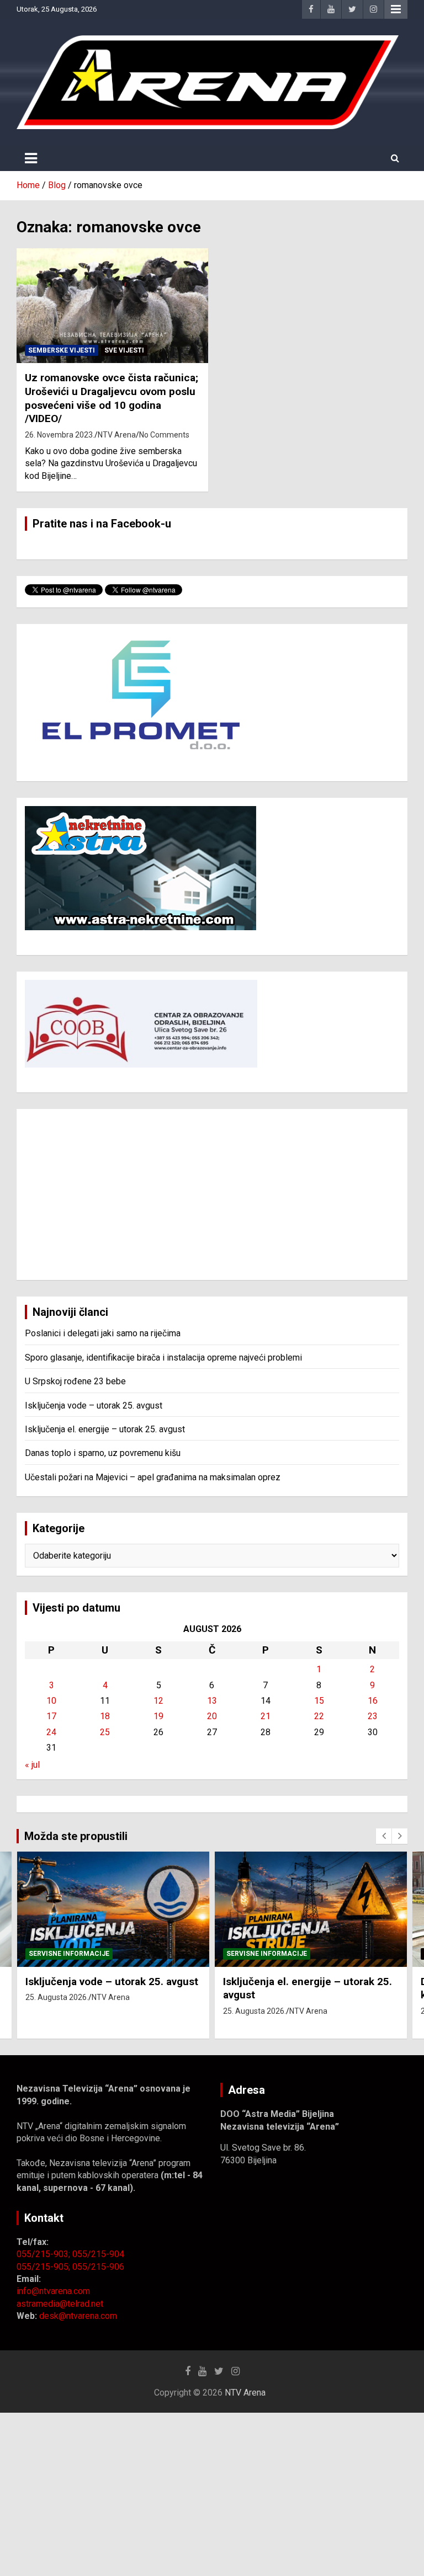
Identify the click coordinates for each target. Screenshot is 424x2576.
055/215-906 (98, 2267)
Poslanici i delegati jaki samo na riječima (103, 1333)
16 (373, 1701)
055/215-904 (98, 2254)
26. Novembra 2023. (60, 435)
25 (105, 1732)
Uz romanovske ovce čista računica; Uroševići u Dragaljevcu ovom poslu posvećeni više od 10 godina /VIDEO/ (112, 398)
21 (266, 1716)
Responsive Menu (396, 9)
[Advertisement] (212, 1194)
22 (319, 1716)
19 (158, 1716)
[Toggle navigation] (31, 158)
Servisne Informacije (69, 1954)
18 (105, 1716)
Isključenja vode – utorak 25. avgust (94, 1406)
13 (212, 1701)
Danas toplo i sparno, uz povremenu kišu (103, 1453)
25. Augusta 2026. (57, 1997)
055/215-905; (44, 2267)
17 (51, 1716)
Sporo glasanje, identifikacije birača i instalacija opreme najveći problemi (163, 1358)
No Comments (164, 435)
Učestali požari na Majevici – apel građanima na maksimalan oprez (153, 1477)
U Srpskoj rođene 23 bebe (75, 1381)
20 (212, 1716)
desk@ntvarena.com (78, 2316)
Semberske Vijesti (62, 350)
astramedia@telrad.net (60, 2304)
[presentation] (384, 1836)
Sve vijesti (124, 350)
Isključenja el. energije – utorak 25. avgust (105, 1429)
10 (51, 1701)
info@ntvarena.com (53, 2291)
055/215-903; (44, 2254)
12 (158, 1701)
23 (373, 1716)
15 (319, 1701)
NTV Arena (117, 435)
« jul (32, 1765)
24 (51, 1732)
